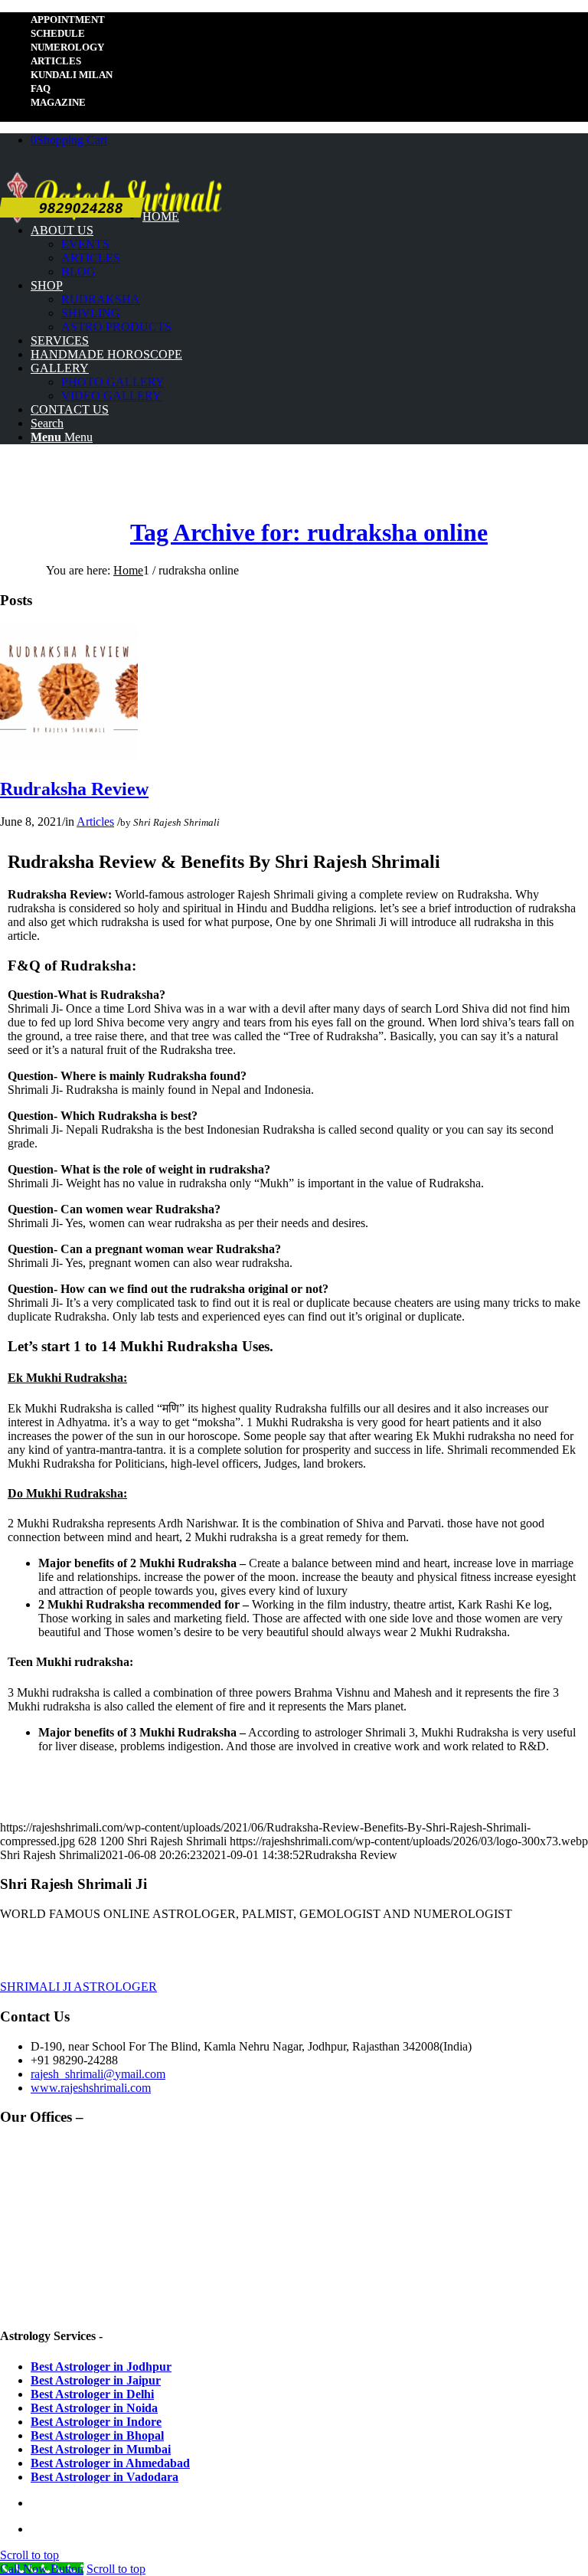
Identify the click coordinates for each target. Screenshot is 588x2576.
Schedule (58, 33)
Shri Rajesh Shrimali (176, 822)
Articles (56, 61)
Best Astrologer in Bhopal (97, 2435)
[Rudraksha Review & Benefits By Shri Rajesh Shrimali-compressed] (69, 756)
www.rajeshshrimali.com (91, 2088)
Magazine (58, 102)
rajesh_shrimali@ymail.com (98, 2074)
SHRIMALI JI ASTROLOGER (78, 1987)
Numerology (67, 47)
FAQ (41, 88)
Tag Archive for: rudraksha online (309, 532)
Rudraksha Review (74, 789)
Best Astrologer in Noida (94, 2408)
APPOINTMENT (68, 20)
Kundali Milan (72, 75)
